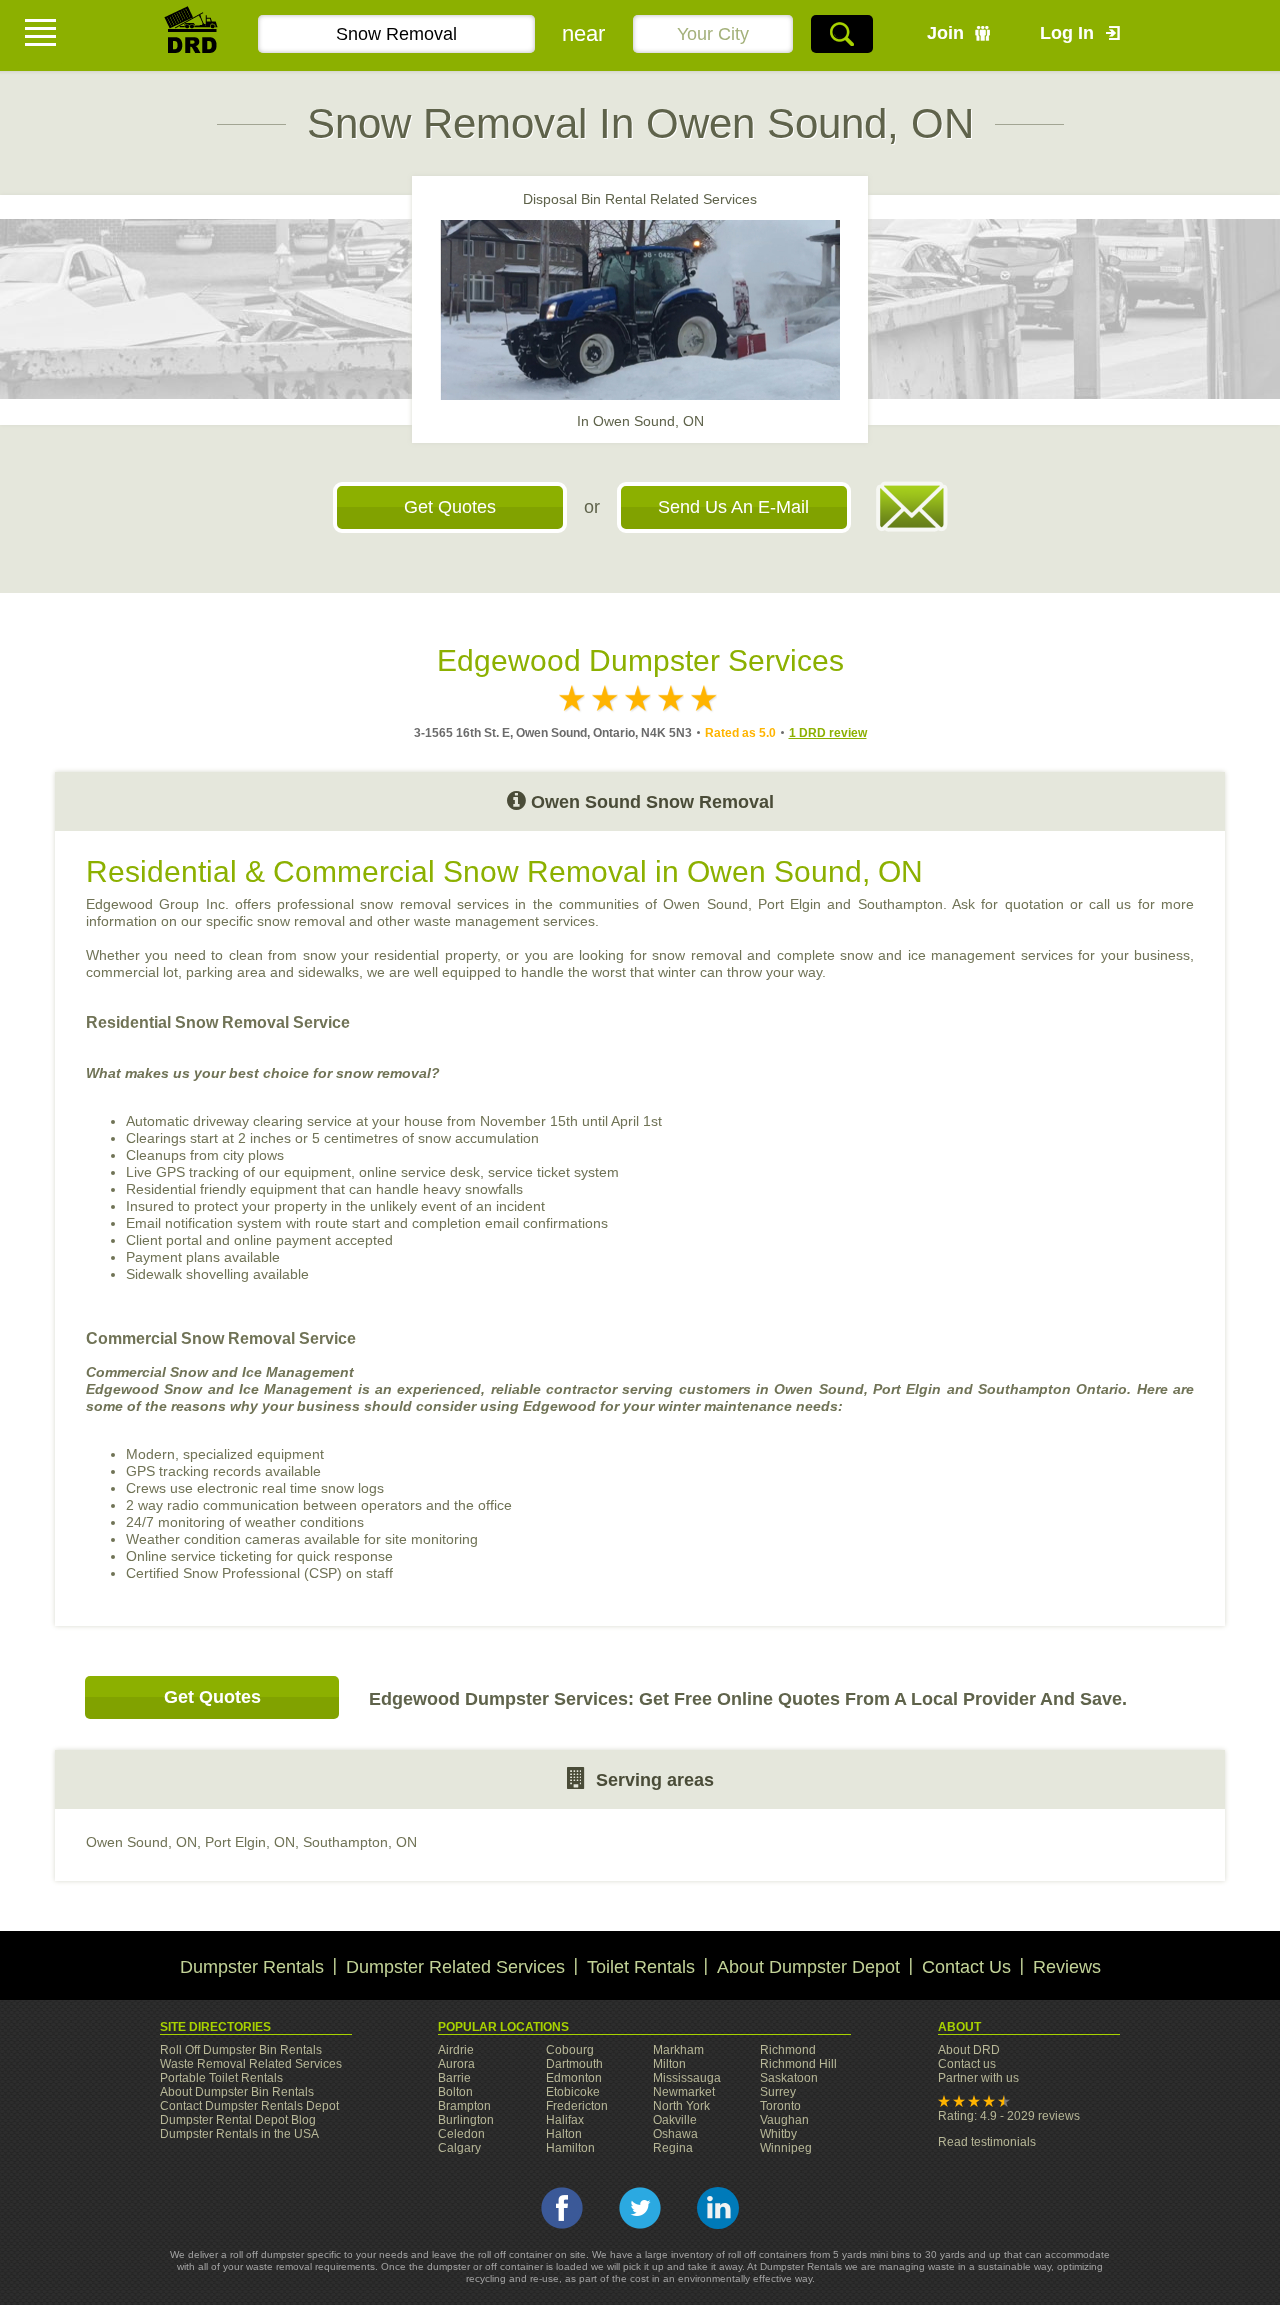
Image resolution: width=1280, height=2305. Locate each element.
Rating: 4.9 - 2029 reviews (1009, 2116)
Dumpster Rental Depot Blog (238, 2120)
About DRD (969, 2050)
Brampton (464, 2106)
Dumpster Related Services (455, 1967)
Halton (564, 2134)
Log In (1067, 33)
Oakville (675, 2120)
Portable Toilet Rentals (221, 2078)
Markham (678, 2050)
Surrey (778, 2092)
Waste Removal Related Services (251, 2064)
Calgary (459, 2148)
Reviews (1067, 1967)
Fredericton (577, 2106)
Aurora (456, 2064)
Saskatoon (789, 2078)
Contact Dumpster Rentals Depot (249, 2106)
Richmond (788, 2050)
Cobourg (570, 2050)
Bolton (455, 2092)
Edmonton (574, 2078)
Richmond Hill (798, 2064)
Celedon (461, 2134)
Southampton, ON (360, 1842)
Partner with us (978, 2078)
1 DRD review (828, 733)
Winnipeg (786, 2148)
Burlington (466, 2120)
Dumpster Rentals (252, 1967)
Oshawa (675, 2134)
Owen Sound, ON (141, 1842)
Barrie (454, 2078)
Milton (669, 2064)
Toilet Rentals (641, 1967)
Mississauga (687, 2078)
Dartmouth (574, 2064)
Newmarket (684, 2092)
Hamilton (570, 2148)
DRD (192, 35)
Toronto (780, 2106)
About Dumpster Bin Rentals (237, 2092)
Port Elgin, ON (250, 1842)
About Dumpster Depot (808, 1967)
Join (945, 33)
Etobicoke (573, 2092)
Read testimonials (987, 2142)
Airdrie (456, 2050)
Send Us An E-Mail (733, 507)
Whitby (778, 2134)
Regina (673, 2148)
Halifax (565, 2120)
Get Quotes (450, 507)
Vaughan (784, 2120)
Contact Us (966, 1967)
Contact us (967, 2064)
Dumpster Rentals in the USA (239, 2134)
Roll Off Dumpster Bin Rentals (241, 2050)
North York (681, 2106)
